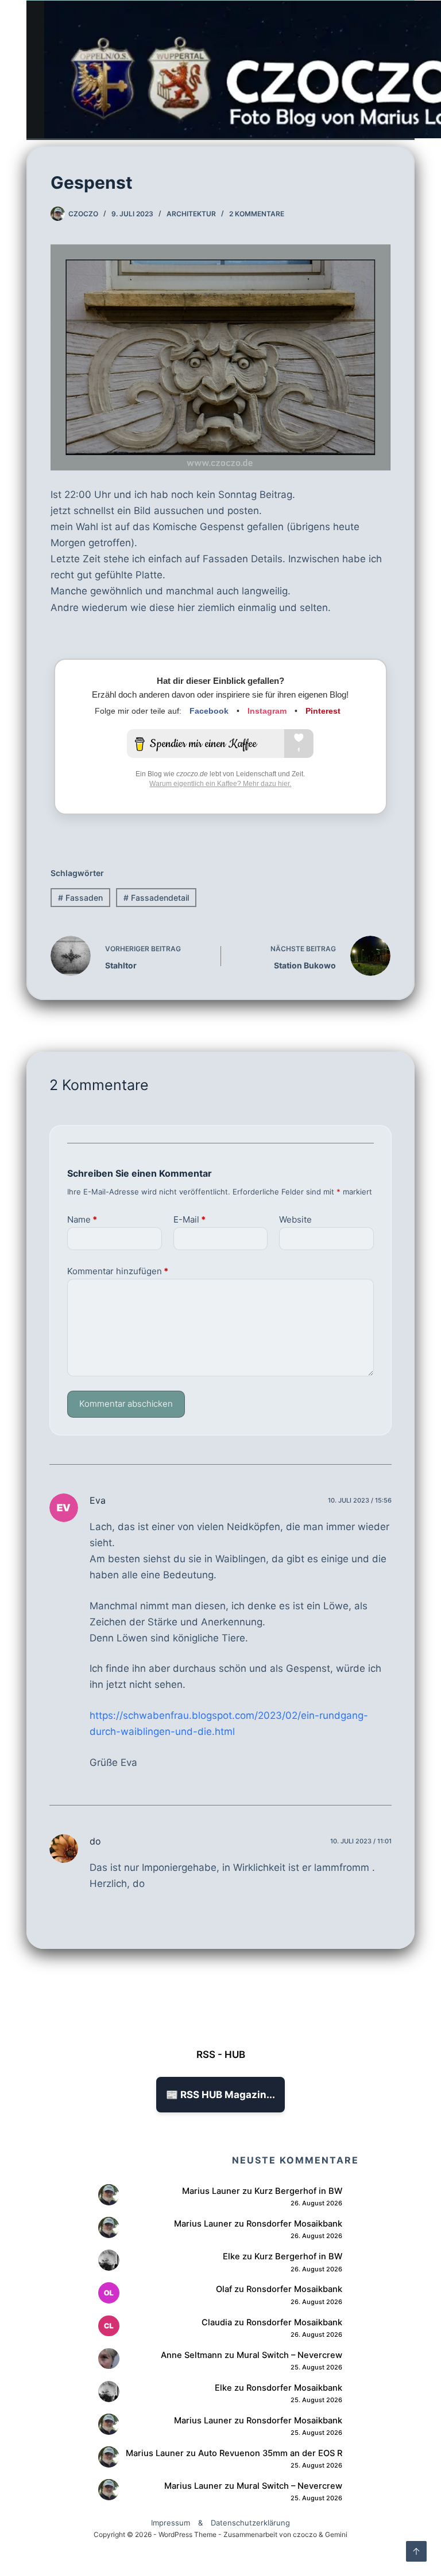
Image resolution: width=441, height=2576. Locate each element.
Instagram (267, 711)
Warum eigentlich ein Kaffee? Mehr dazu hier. (220, 784)
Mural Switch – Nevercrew (289, 2355)
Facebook (209, 711)
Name (82, 1219)
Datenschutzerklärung (250, 2523)
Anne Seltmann (192, 2355)
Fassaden (80, 898)
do (95, 1841)
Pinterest (323, 711)
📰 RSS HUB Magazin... (220, 2095)
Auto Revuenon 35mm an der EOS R (270, 2453)
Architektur (191, 214)
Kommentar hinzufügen (118, 1271)
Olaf (224, 2289)
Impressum (171, 2523)
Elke (231, 2256)
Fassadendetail (156, 898)
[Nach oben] (416, 2551)
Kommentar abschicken (126, 1404)
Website (295, 1219)
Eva (98, 1500)
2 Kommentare (257, 214)
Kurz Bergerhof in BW (298, 2191)
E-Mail (189, 1219)
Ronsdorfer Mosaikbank (294, 2224)
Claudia (217, 2322)
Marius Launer (211, 2191)
